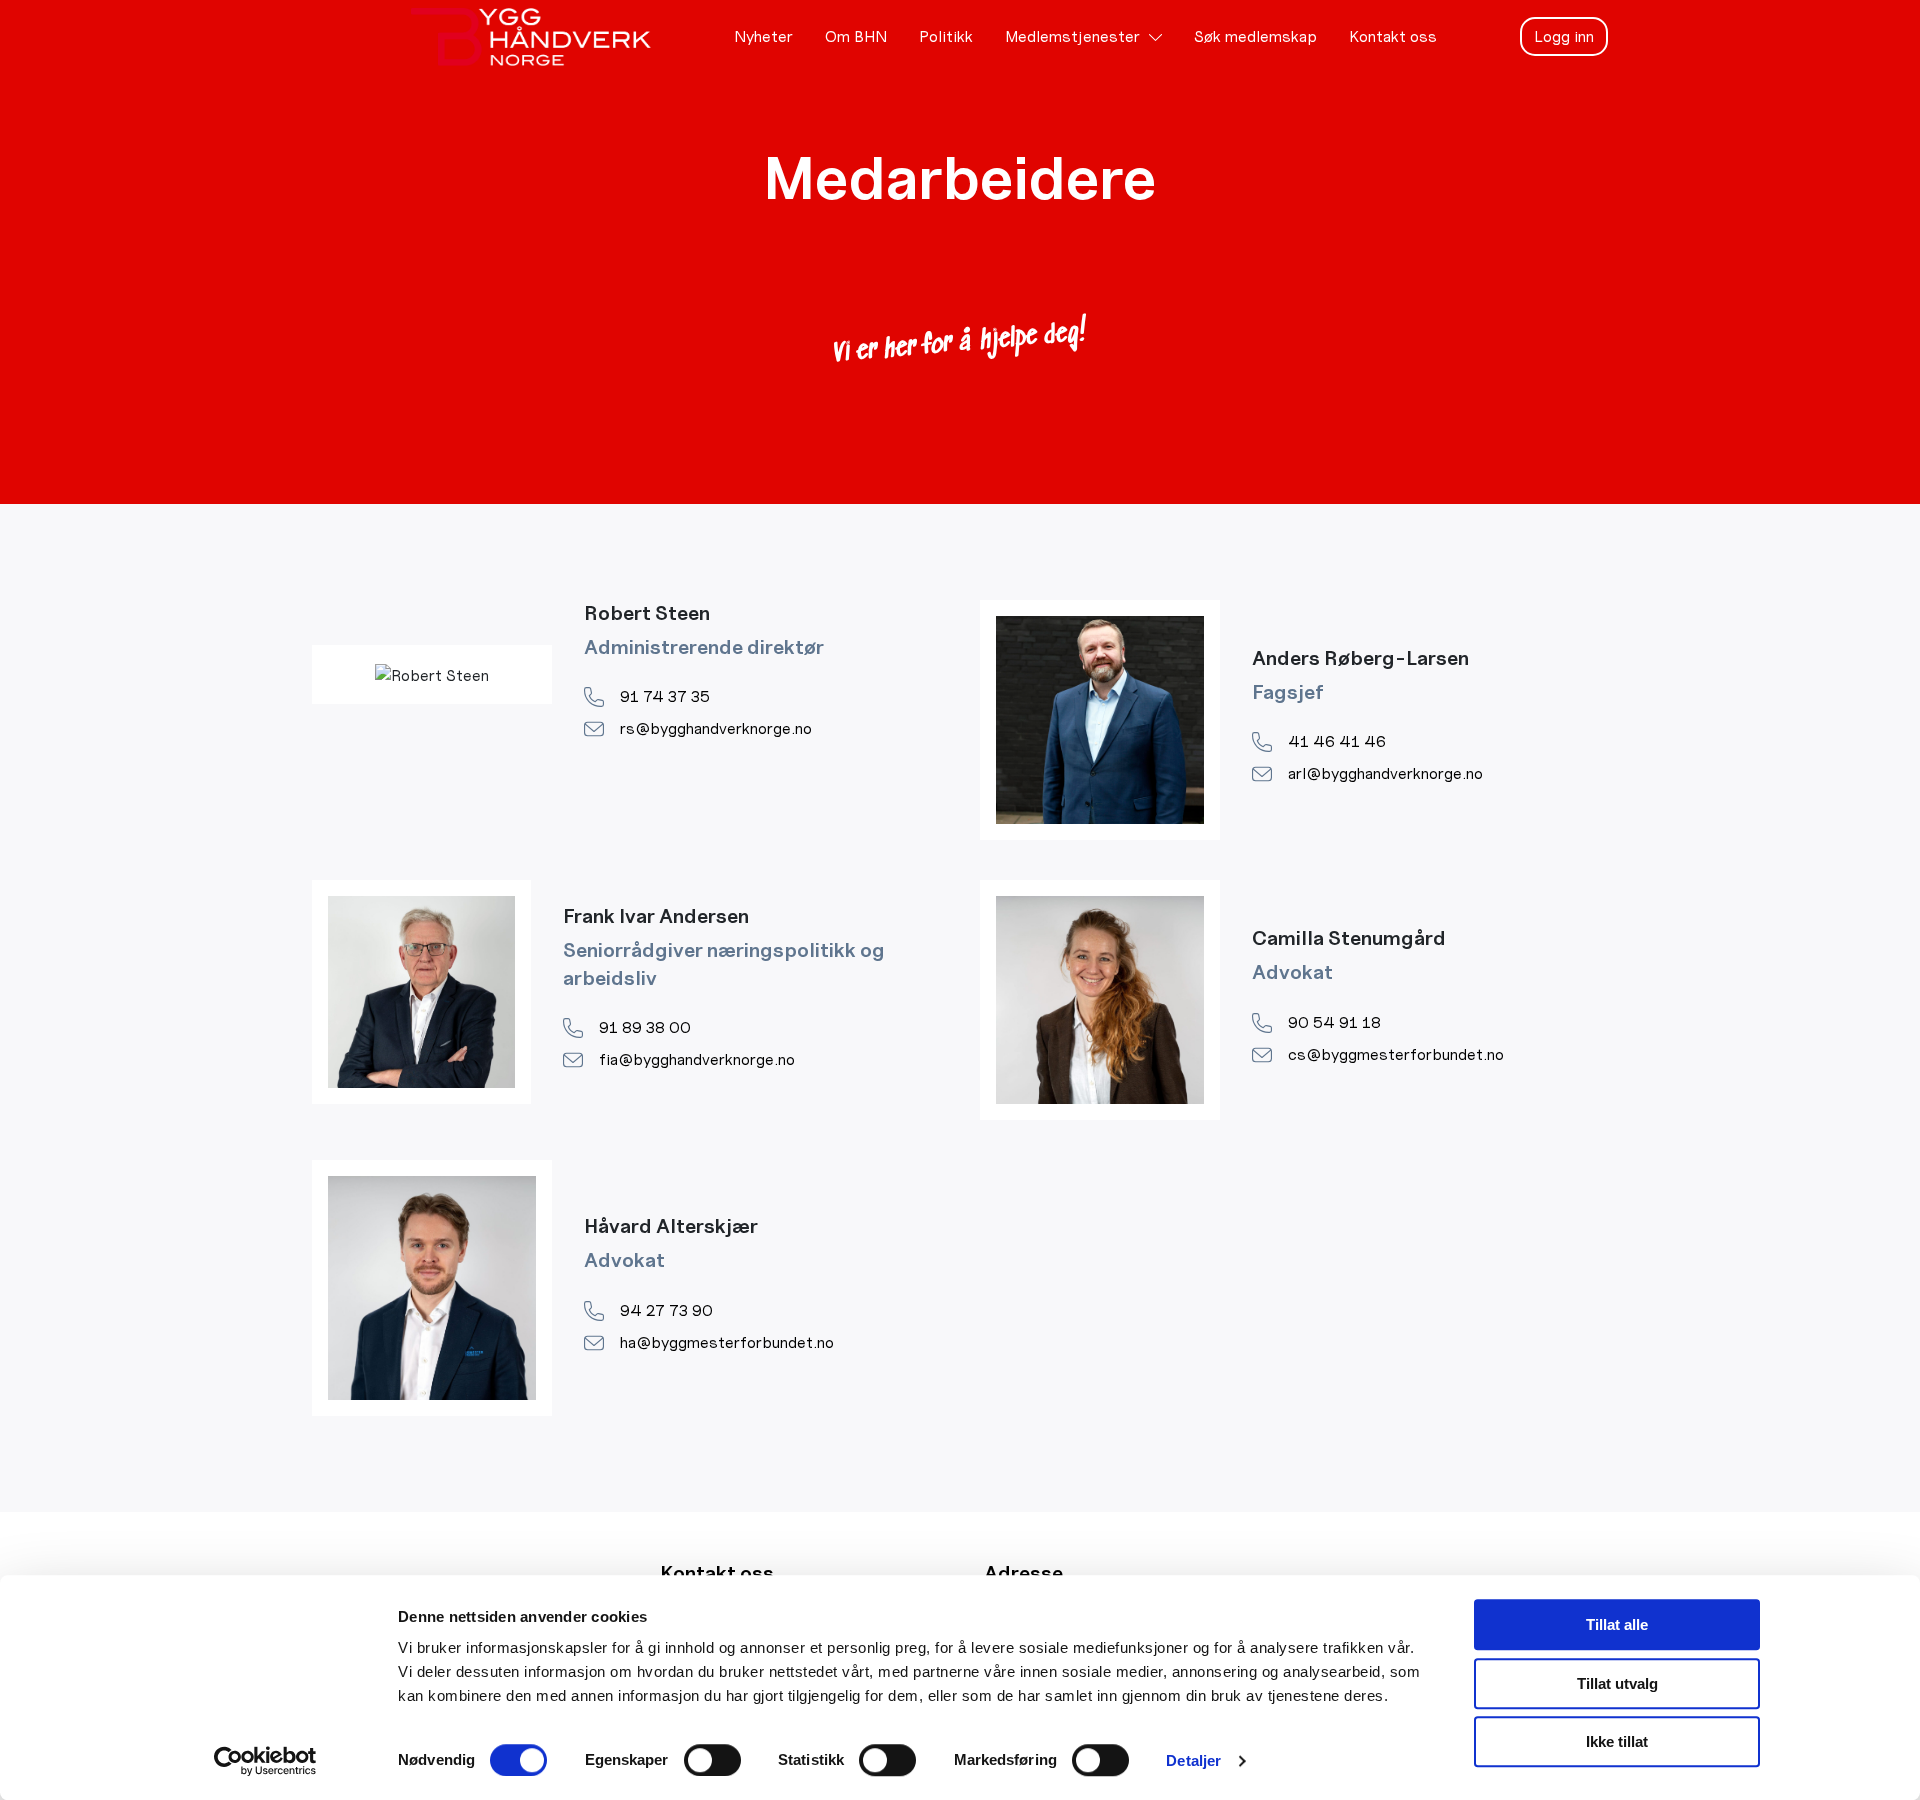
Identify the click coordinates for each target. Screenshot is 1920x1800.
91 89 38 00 (645, 1027)
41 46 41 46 (1337, 741)
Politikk (946, 36)
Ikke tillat (1617, 1741)
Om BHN (856, 36)
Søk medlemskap (1255, 36)
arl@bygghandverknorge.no (1385, 773)
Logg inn (1564, 36)
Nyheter (763, 36)
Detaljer (1193, 1760)
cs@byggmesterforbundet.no (1396, 1054)
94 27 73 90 (666, 1310)
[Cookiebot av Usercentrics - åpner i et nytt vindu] (265, 1761)
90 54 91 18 (1334, 1022)
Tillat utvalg (1617, 1683)
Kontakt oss (1393, 36)
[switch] (712, 1760)
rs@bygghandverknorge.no (716, 728)
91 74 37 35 (665, 696)
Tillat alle (1617, 1624)
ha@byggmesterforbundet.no (727, 1342)
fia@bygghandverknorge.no (697, 1059)
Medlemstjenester (1072, 36)
